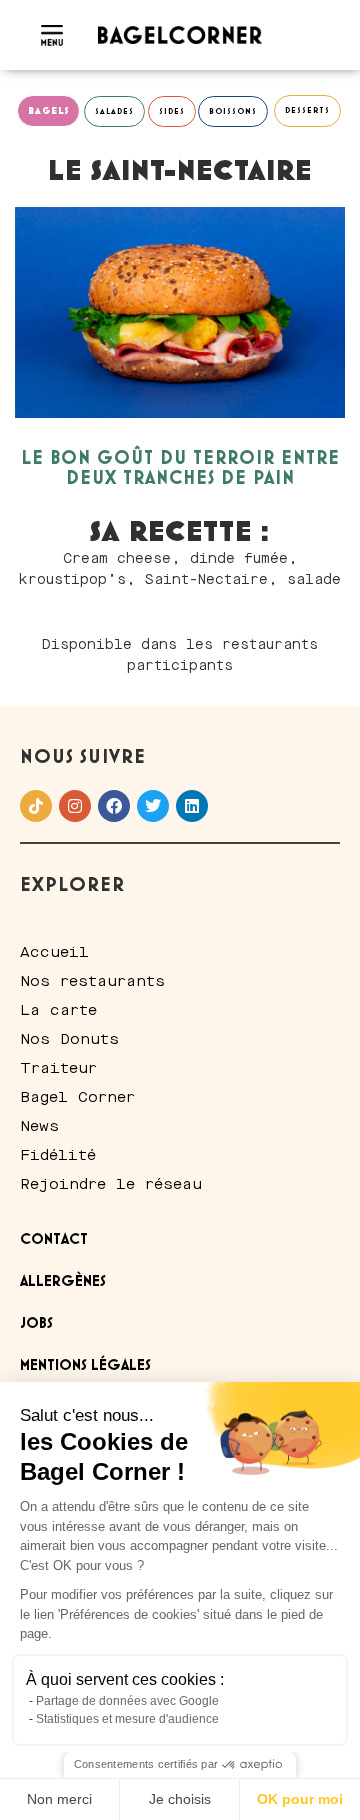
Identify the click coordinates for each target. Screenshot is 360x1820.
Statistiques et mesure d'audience (127, 1719)
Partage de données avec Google (127, 1701)
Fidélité (58, 1155)
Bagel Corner (77, 1097)
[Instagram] (75, 806)
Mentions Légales (85, 1366)
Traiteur (58, 1068)
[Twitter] (153, 806)
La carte (58, 1010)
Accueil (54, 952)
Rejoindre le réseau (111, 1184)
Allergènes (63, 1282)
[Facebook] (114, 806)
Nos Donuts (69, 1039)
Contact (54, 1240)
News (39, 1126)
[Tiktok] (36, 806)
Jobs (36, 1324)
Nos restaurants (92, 981)
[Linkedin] (192, 806)
